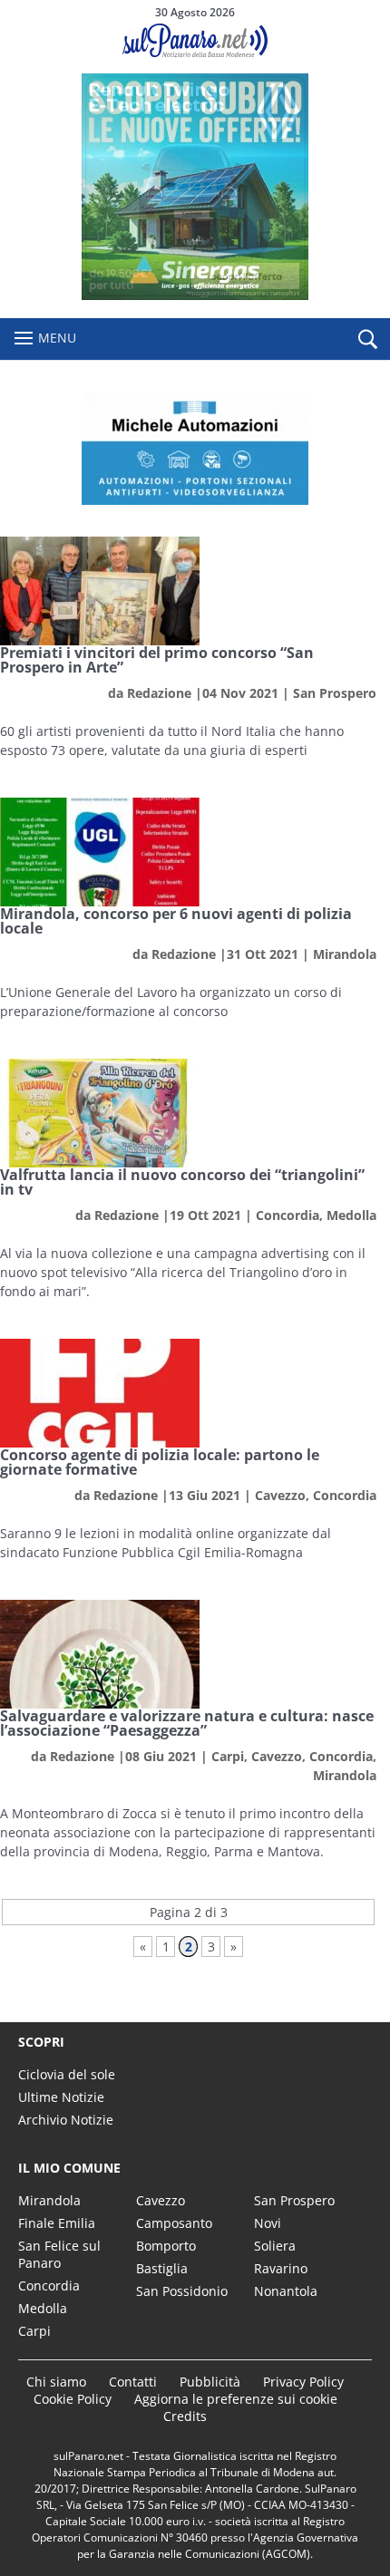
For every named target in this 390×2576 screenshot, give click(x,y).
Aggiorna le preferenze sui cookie (236, 2399)
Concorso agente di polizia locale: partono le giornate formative (160, 1462)
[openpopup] (367, 340)
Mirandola (345, 954)
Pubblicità (210, 2382)
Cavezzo (280, 1495)
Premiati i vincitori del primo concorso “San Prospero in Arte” (157, 660)
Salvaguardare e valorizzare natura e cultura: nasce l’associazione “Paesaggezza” (187, 1723)
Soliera (275, 2246)
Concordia (288, 1215)
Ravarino (281, 2268)
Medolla (351, 1215)
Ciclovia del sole (67, 2074)
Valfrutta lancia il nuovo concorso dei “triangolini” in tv (182, 1182)
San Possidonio (182, 2291)
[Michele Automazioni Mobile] (195, 448)
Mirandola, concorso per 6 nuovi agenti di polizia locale (176, 921)
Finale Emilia (57, 2223)
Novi (268, 2223)
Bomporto (166, 2246)
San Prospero (335, 693)
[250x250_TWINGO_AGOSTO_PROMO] (195, 295)
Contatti (133, 2382)
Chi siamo (56, 2382)
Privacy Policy (303, 2382)
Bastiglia (162, 2268)
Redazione (159, 693)
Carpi (228, 1756)
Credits (185, 2416)
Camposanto (174, 2223)
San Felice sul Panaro (59, 2254)
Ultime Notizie (61, 2097)
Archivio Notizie (66, 2120)
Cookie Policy (73, 2399)
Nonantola (286, 2291)
